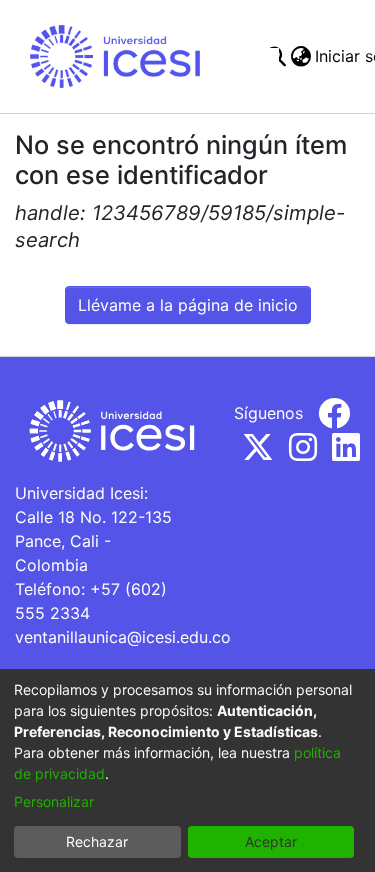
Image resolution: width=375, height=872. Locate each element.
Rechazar (97, 841)
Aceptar (271, 841)
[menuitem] (300, 56)
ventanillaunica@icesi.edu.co (123, 637)
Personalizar (54, 801)
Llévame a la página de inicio (188, 305)
